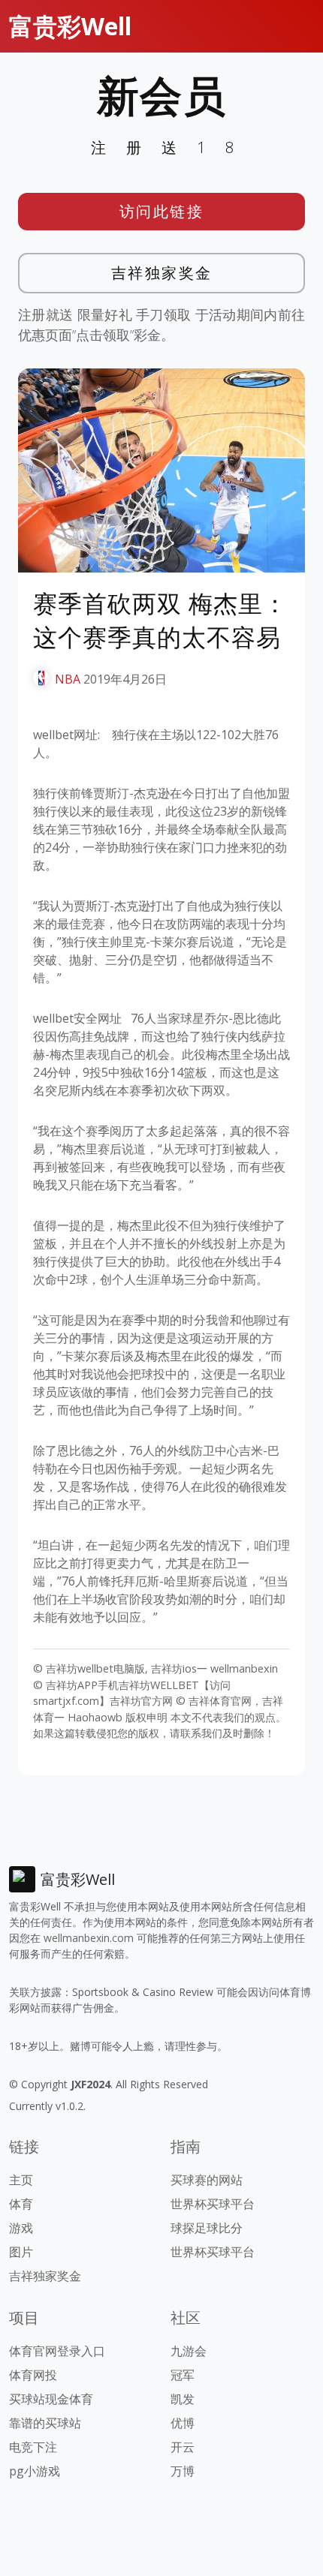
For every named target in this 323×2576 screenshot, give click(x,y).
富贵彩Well (70, 26)
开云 (183, 2447)
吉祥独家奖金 (162, 273)
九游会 (189, 2351)
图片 (21, 2252)
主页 (21, 2180)
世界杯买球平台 (213, 2204)
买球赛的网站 (207, 2180)
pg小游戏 (35, 2471)
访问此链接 (162, 211)
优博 (183, 2423)
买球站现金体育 (51, 2399)
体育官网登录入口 (57, 2351)
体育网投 (33, 2375)
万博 (183, 2471)
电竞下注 (33, 2447)
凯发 (183, 2399)
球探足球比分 (207, 2228)
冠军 (183, 2375)
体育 (21, 2204)
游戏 (21, 2228)
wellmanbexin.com (89, 1938)
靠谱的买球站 (45, 2423)
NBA (68, 679)
